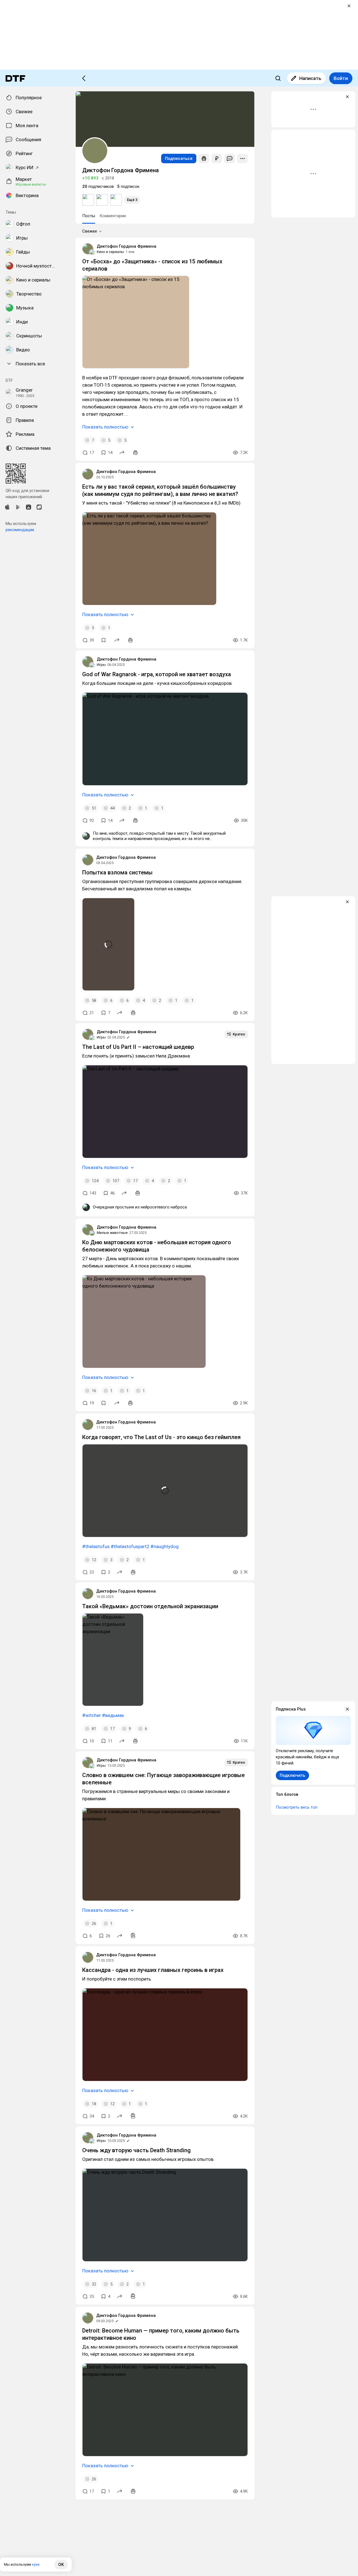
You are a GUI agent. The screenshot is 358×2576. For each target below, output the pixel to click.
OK (61, 2565)
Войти (341, 78)
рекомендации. (20, 530)
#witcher (92, 1715)
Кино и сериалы (110, 252)
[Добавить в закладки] (103, 640)
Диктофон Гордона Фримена (127, 246)
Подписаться (179, 159)
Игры (101, 665)
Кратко (239, 1034)
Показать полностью (105, 427)
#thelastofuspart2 (130, 1546)
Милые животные (112, 1233)
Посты (89, 216)
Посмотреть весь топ (297, 1807)
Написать (310, 78)
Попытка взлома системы (117, 872)
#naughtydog (165, 1546)
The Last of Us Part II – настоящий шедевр (138, 1047)
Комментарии (113, 216)
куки (36, 2564)
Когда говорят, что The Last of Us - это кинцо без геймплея (161, 1437)
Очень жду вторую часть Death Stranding (136, 2150)
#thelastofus (96, 1546)
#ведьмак (113, 1715)
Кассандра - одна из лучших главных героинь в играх (153, 1970)
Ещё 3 (132, 200)
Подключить (292, 1775)
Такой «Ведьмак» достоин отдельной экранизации (150, 1606)
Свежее (90, 231)
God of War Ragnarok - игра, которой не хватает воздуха (157, 674)
